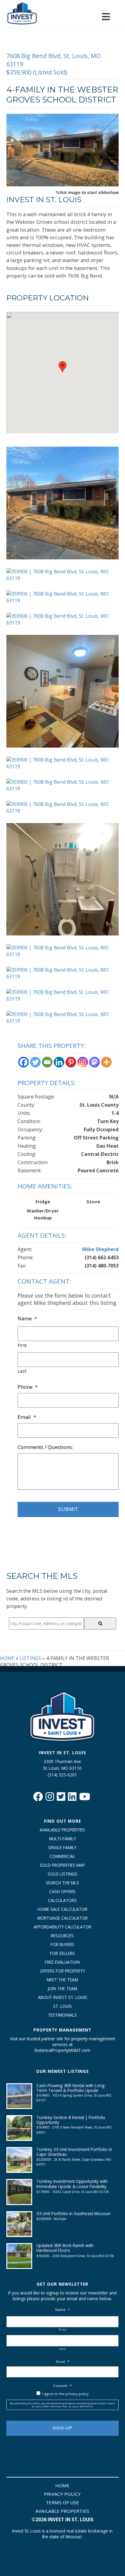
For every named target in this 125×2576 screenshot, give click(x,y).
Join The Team (62, 1988)
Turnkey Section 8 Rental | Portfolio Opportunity (71, 2120)
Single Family (62, 1847)
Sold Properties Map (62, 1865)
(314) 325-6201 (62, 1775)
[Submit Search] (100, 1623)
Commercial (62, 1856)
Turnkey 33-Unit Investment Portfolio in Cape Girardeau (74, 2152)
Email (27, 1417)
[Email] (47, 1062)
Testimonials (62, 2015)
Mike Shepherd (100, 1249)
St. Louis (62, 2006)
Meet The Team (62, 1980)
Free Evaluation (62, 1962)
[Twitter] (35, 1062)
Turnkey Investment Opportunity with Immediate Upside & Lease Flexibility (72, 2184)
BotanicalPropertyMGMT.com (62, 2050)
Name (27, 1319)
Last (22, 1371)
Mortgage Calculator (62, 1918)
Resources (62, 1936)
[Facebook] (24, 1062)
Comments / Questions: (45, 1447)
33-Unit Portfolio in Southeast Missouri (73, 2213)
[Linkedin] (59, 1062)
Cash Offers (62, 1891)
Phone (28, 1387)
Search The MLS (62, 1883)
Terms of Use (62, 2502)
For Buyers (62, 1944)
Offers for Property (62, 1971)
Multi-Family (62, 1839)
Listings (30, 1658)
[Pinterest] (71, 1062)
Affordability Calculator (62, 1927)
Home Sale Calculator (62, 1909)
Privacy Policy (62, 2494)
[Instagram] (83, 1062)
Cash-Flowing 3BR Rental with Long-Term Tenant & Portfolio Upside (71, 2088)
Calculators (62, 1900)
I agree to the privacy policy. (66, 2394)
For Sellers (62, 1953)
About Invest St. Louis (62, 1997)
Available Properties (62, 1830)
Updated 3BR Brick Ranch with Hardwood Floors (65, 2248)
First (22, 1345)
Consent (62, 2386)
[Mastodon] (95, 1062)
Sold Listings (62, 1874)
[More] (106, 1062)
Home (7, 1658)
